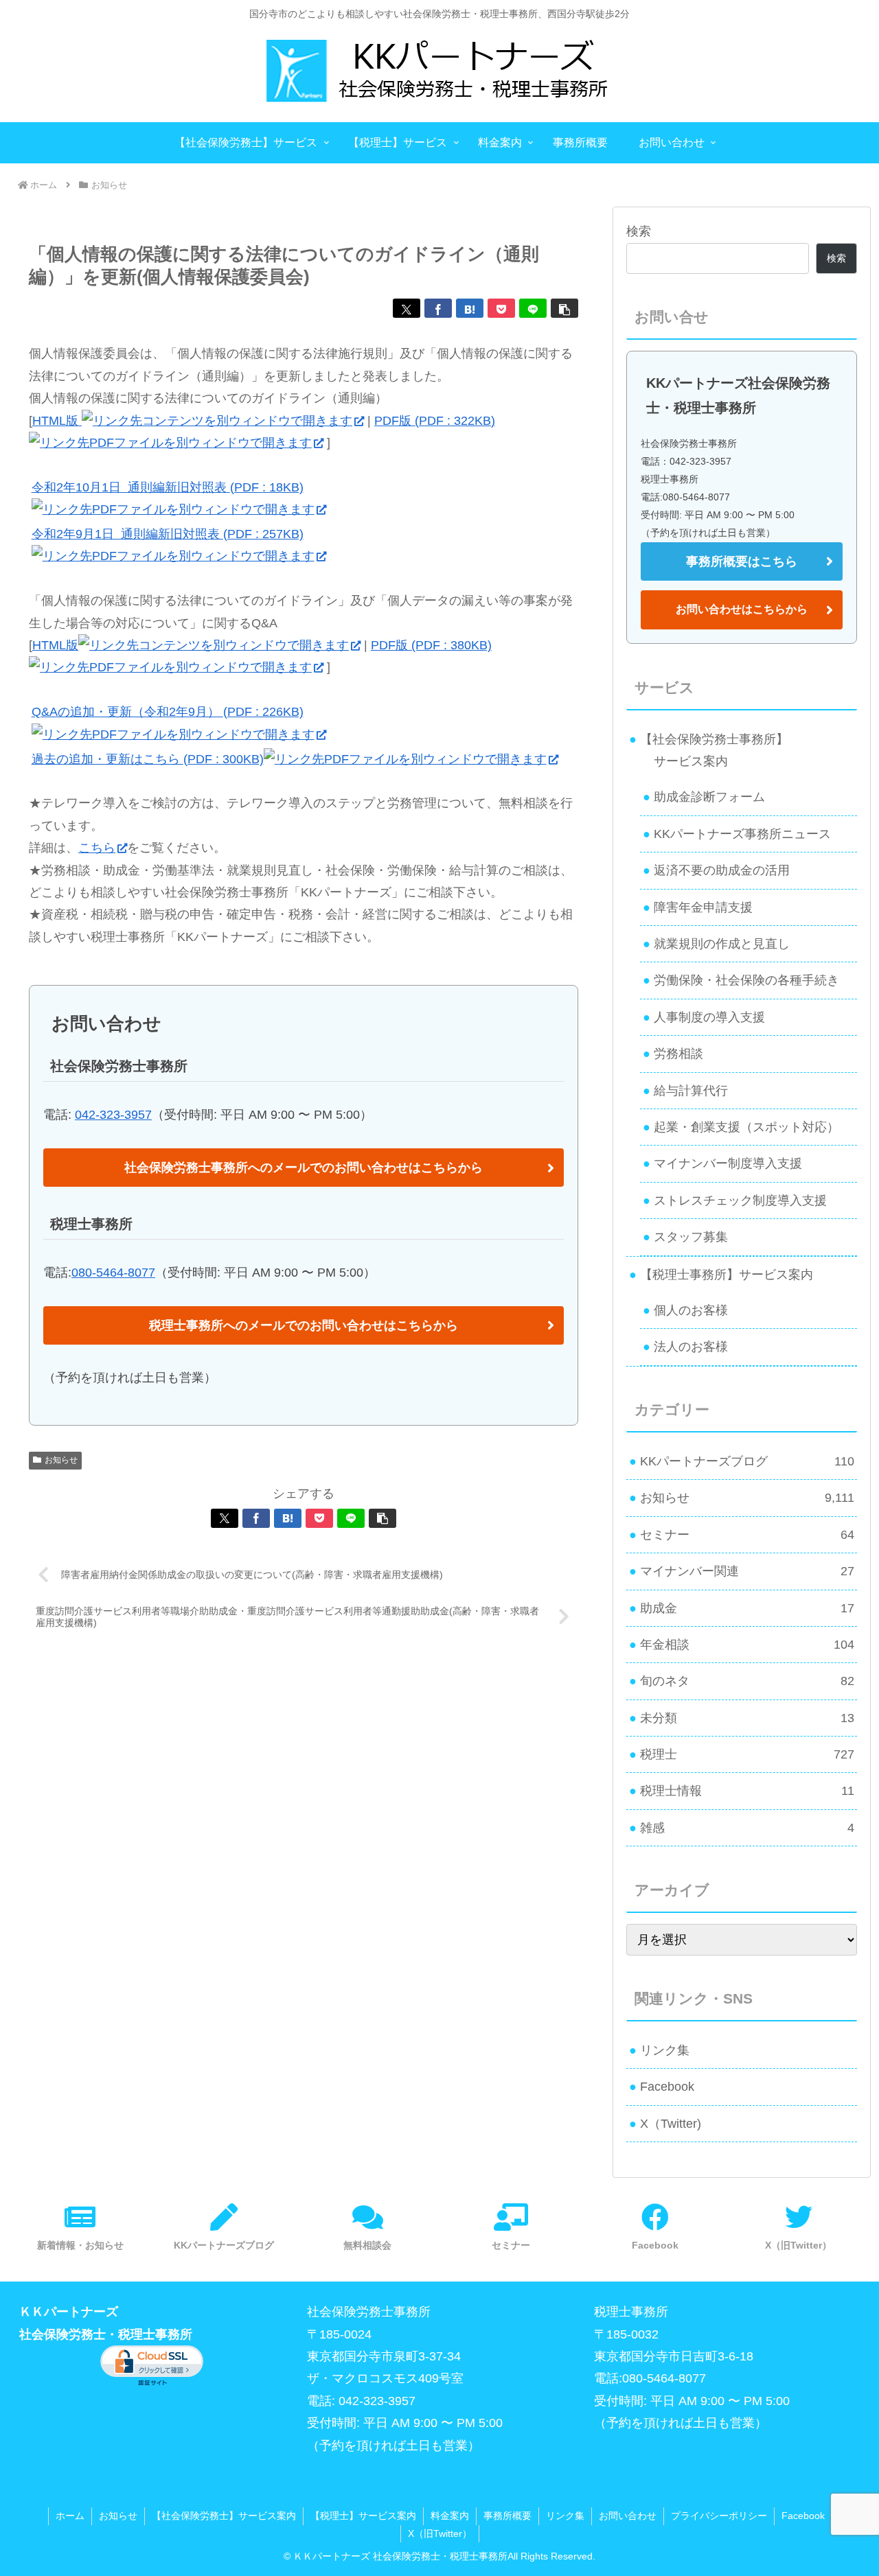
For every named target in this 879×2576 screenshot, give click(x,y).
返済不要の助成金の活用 (722, 870)
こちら (97, 848)
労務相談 (678, 1054)
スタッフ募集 (691, 1237)
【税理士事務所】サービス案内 (727, 1275)
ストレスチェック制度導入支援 (740, 1200)
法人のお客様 (691, 1347)
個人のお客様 (691, 1310)
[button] (564, 308)
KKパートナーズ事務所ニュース (742, 834)
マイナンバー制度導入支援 (728, 1163)
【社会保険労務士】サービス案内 (224, 2516)
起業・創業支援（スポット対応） (746, 1127)
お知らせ (61, 1460)
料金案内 (450, 2516)
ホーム (70, 2516)
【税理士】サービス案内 (363, 2516)
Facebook (667, 2087)
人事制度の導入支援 (709, 1017)
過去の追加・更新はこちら (148, 759)
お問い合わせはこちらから (742, 609)
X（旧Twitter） (440, 2533)
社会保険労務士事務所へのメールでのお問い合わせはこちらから (304, 1168)
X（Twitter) (671, 2124)
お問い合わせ (628, 2516)
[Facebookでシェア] (438, 308)
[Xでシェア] (407, 308)
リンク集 (665, 2050)
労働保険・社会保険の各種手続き (746, 980)
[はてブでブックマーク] (470, 308)
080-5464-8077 (113, 1273)
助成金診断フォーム (709, 797)
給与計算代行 (691, 1091)
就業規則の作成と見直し (722, 944)
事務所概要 (507, 2516)
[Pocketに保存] (501, 308)
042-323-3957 (113, 1115)
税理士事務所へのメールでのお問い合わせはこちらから (304, 1325)
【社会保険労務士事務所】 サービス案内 (709, 750)
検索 (639, 231)
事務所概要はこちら (742, 561)
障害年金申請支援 (703, 907)
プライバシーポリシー (719, 2516)
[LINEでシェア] (533, 308)
